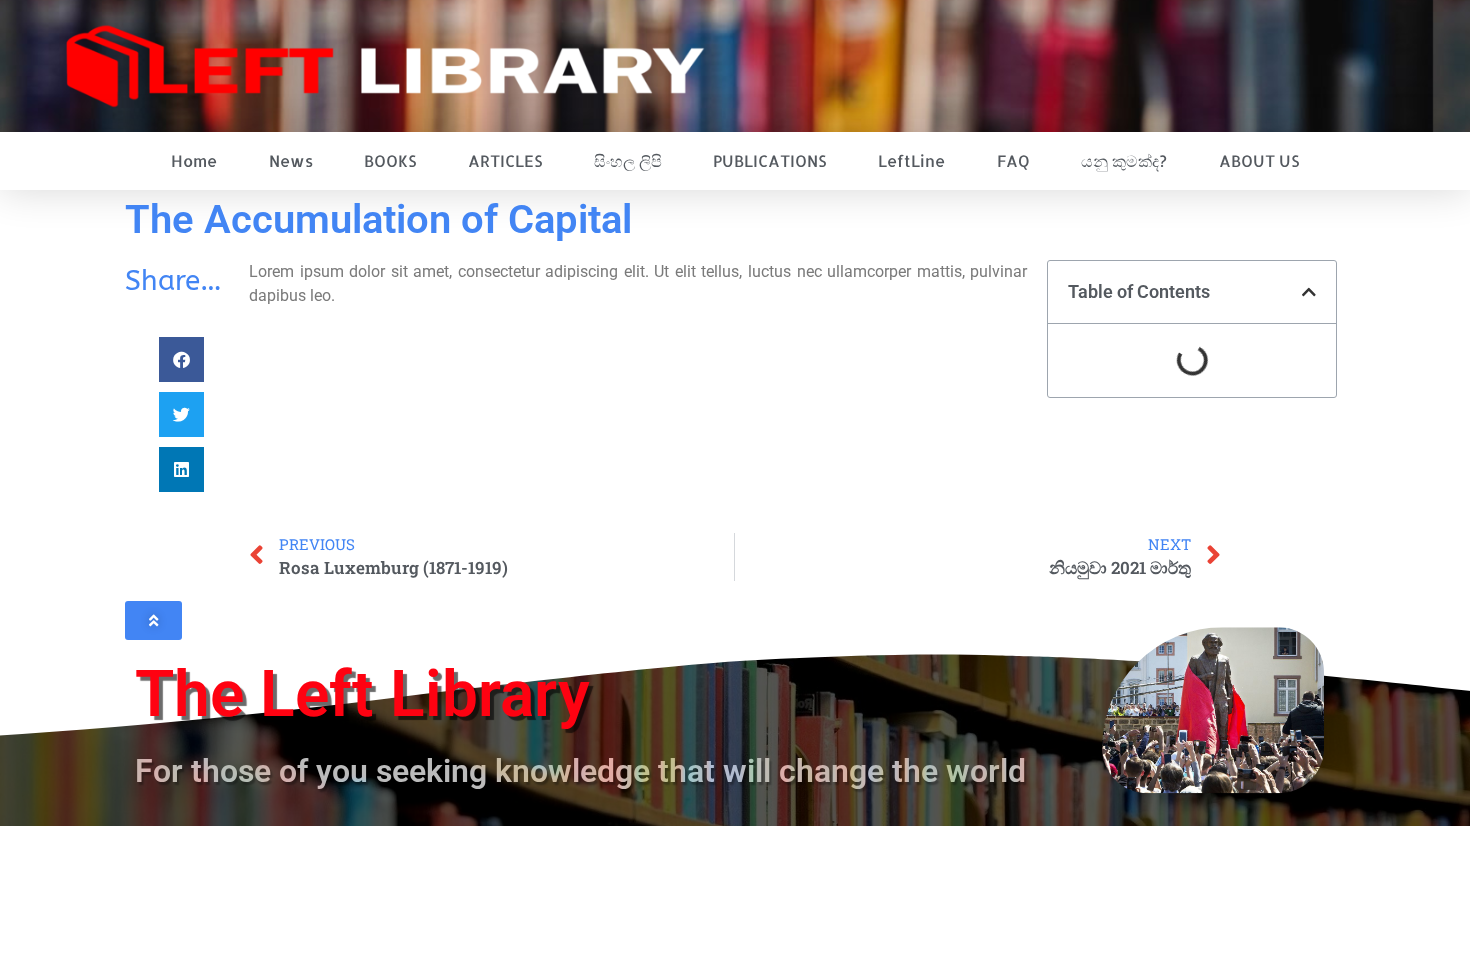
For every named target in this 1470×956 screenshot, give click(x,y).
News (291, 160)
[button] (181, 359)
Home (194, 160)
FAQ (1013, 160)
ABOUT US (1259, 160)
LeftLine (911, 160)
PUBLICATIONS (769, 160)
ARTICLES (505, 160)
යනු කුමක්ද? (1124, 160)
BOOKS (390, 160)
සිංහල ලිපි (628, 160)
